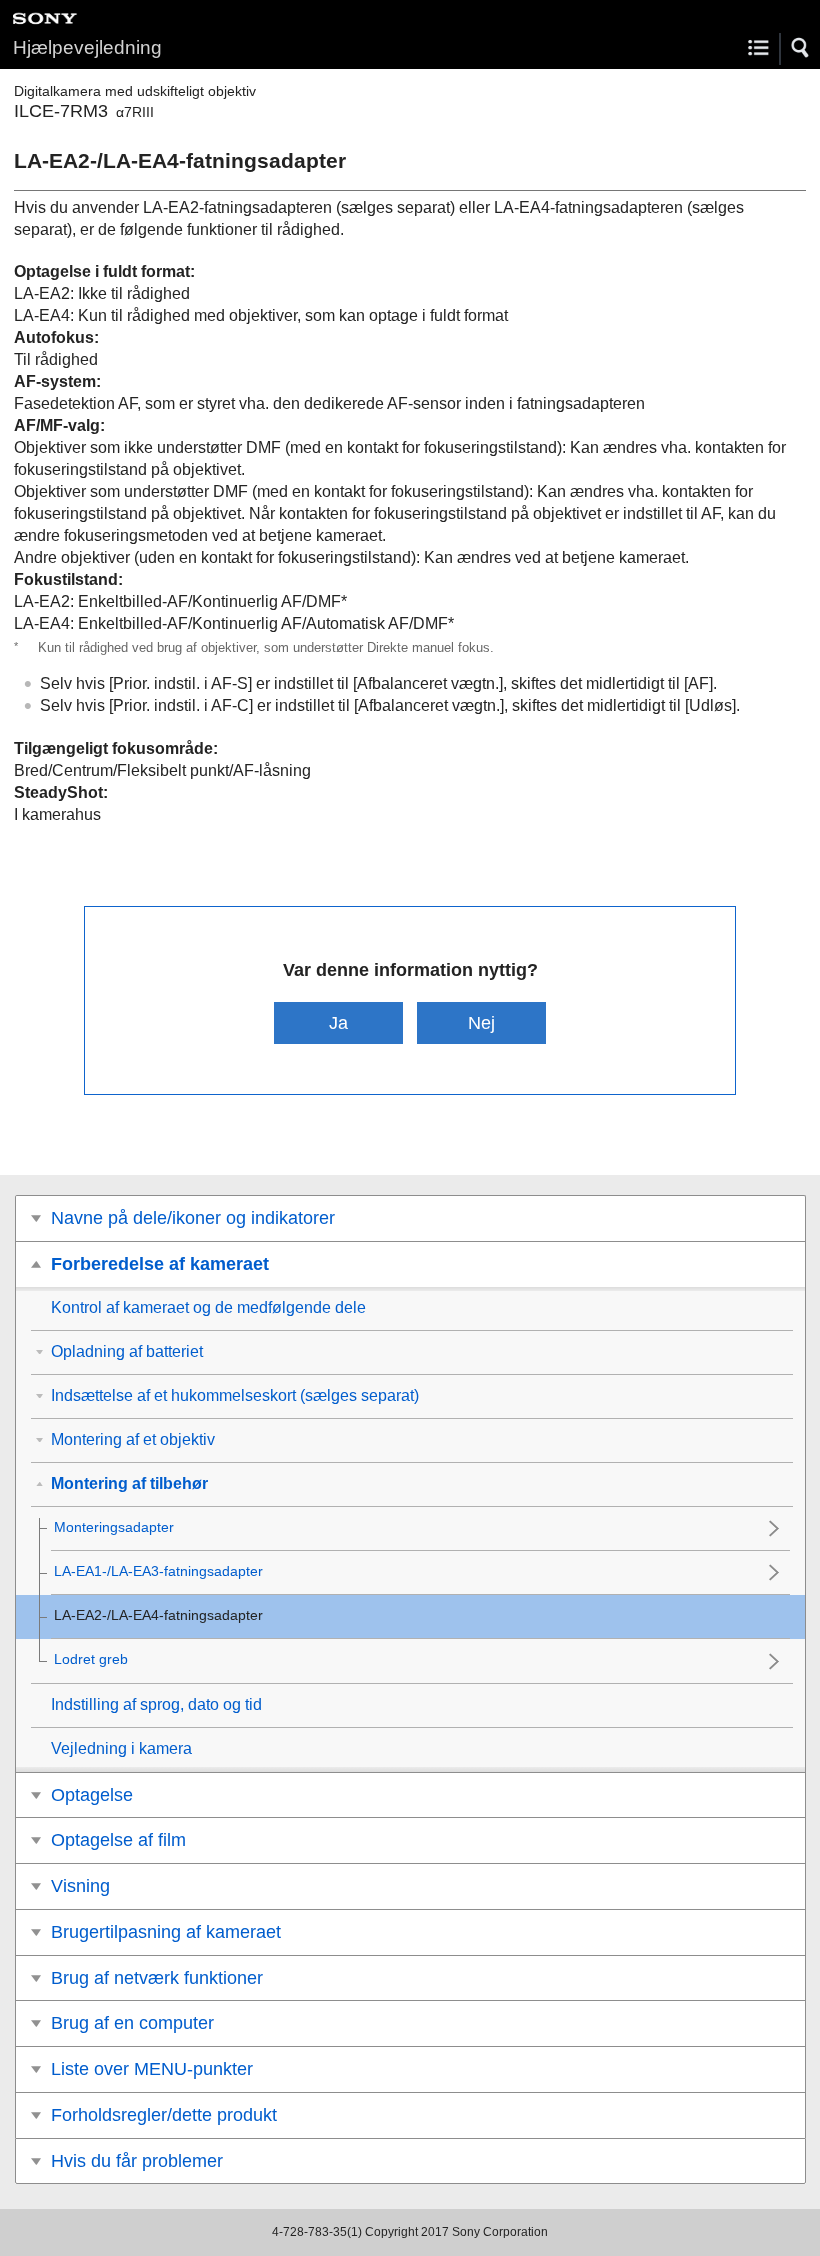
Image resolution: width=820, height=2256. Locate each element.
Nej (481, 1022)
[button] (801, 48)
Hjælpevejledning (87, 47)
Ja (338, 1022)
